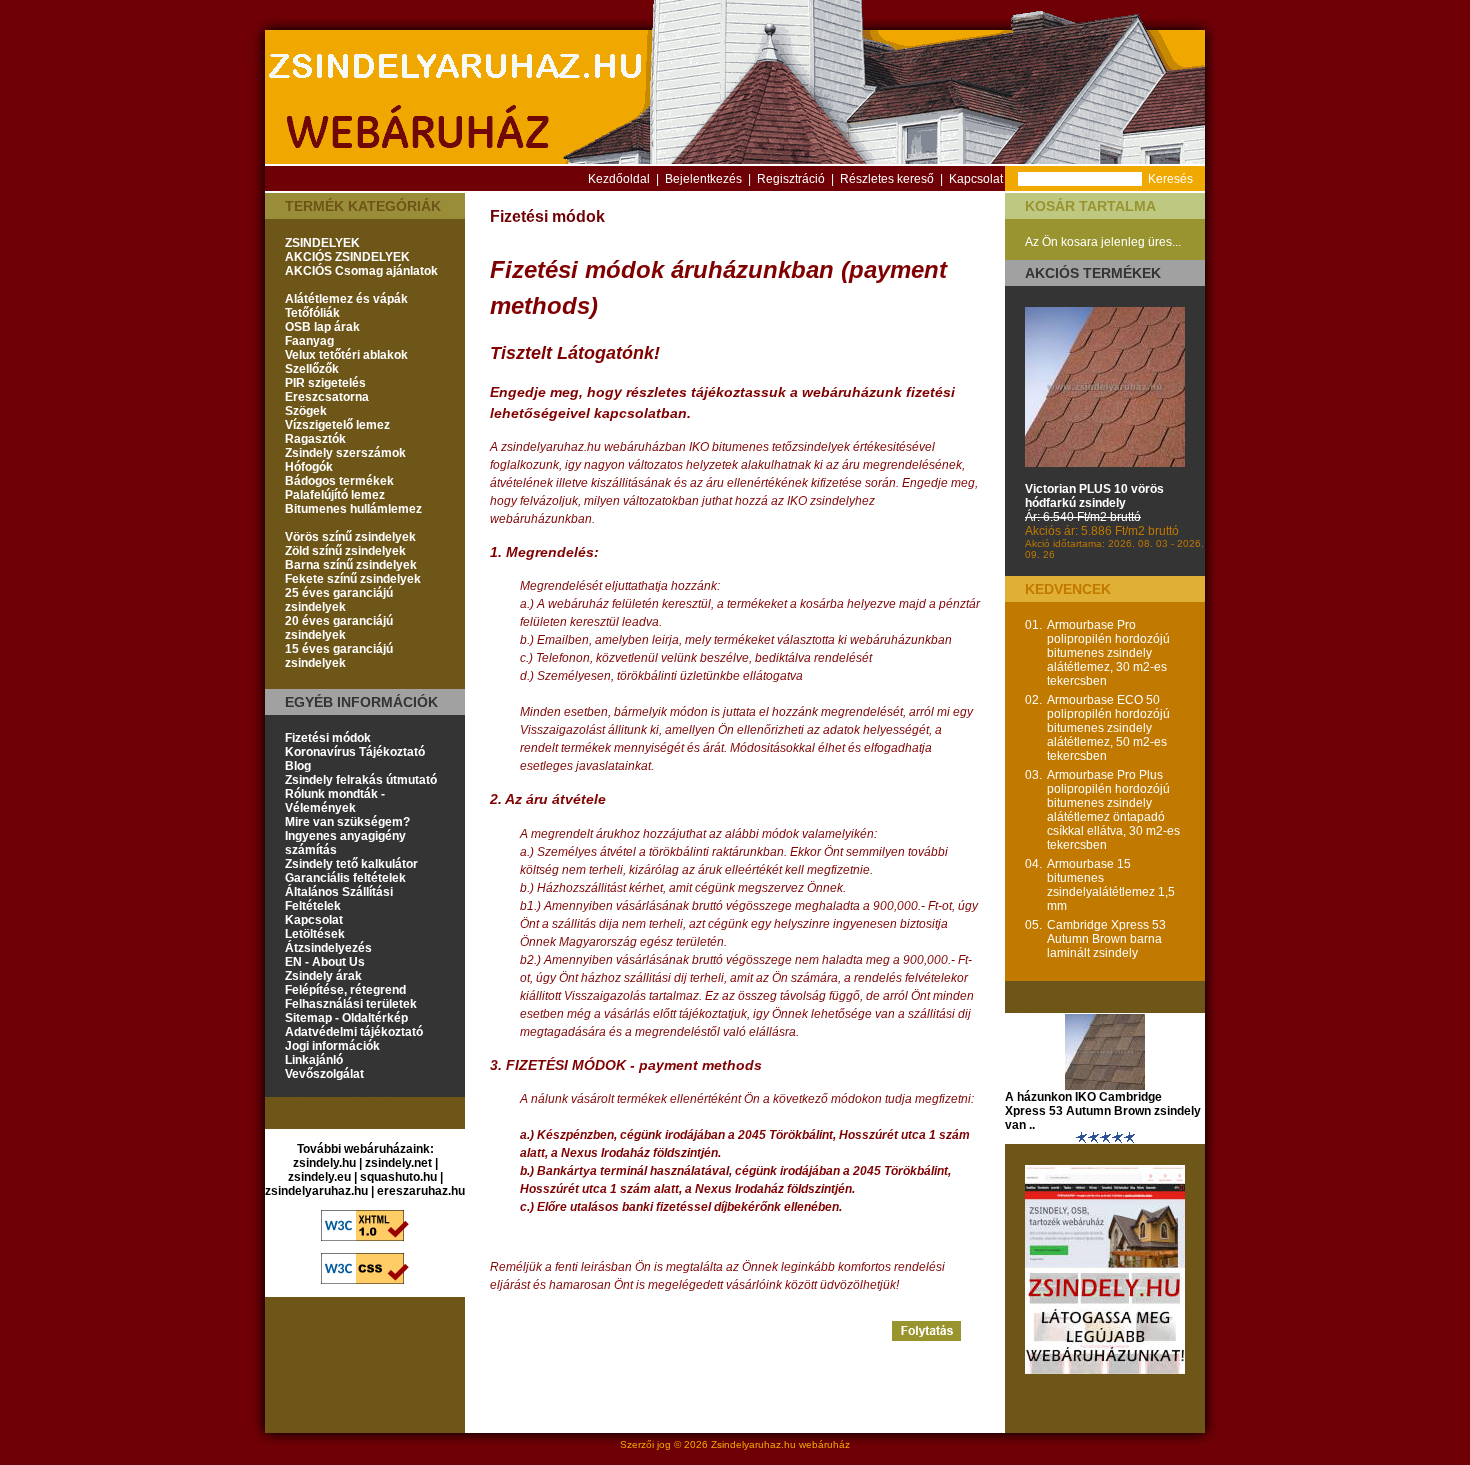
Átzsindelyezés (328, 948)
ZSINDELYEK (322, 243)
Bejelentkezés (703, 179)
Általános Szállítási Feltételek (339, 899)
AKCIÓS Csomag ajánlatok (361, 271)
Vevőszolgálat (324, 1074)
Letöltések (315, 934)
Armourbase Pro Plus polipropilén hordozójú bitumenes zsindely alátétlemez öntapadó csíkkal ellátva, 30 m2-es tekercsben (1113, 810)
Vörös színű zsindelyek (350, 537)
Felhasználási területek (351, 1004)
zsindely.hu (324, 1163)
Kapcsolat (976, 179)
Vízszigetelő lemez (337, 425)
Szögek (306, 411)
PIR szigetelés (325, 383)
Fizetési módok (328, 738)
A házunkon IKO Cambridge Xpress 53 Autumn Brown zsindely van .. (1103, 1111)
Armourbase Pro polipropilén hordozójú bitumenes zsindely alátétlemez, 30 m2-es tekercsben (1108, 653)
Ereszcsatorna (327, 397)
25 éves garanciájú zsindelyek (339, 600)
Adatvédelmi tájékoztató (354, 1032)
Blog (298, 766)
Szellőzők (312, 369)
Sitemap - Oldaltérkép (346, 1018)
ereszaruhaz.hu (421, 1191)
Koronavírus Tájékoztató (355, 752)
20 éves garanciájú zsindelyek (339, 628)
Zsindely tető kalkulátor (351, 864)
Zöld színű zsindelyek (345, 551)
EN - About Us (325, 962)
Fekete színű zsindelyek (353, 579)
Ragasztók (315, 439)
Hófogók (309, 467)
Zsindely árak (323, 976)
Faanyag (309, 341)
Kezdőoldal (619, 179)
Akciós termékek (1093, 273)
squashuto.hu (398, 1177)
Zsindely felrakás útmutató (361, 780)
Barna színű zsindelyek (351, 565)
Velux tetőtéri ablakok (346, 355)
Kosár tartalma (1090, 206)
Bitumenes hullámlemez (353, 509)
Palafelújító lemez (335, 495)
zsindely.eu (319, 1177)
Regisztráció (791, 179)
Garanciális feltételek (345, 878)
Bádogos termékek (339, 481)
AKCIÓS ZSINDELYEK (347, 257)
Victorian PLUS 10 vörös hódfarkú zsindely (1094, 496)
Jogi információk (332, 1046)
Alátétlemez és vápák (346, 299)
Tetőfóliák (312, 313)
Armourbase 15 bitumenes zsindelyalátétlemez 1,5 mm (1111, 885)
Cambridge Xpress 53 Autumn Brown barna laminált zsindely (1106, 939)
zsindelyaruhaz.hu (316, 1191)
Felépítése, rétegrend (345, 990)
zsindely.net (398, 1163)
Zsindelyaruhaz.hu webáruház (780, 1444)
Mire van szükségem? (347, 822)
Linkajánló (314, 1060)
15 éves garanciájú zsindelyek (339, 656)
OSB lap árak (322, 327)
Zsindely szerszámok (345, 453)
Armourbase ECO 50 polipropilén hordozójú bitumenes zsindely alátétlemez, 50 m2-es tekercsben (1108, 728)
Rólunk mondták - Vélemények (335, 801)
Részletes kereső (887, 179)
